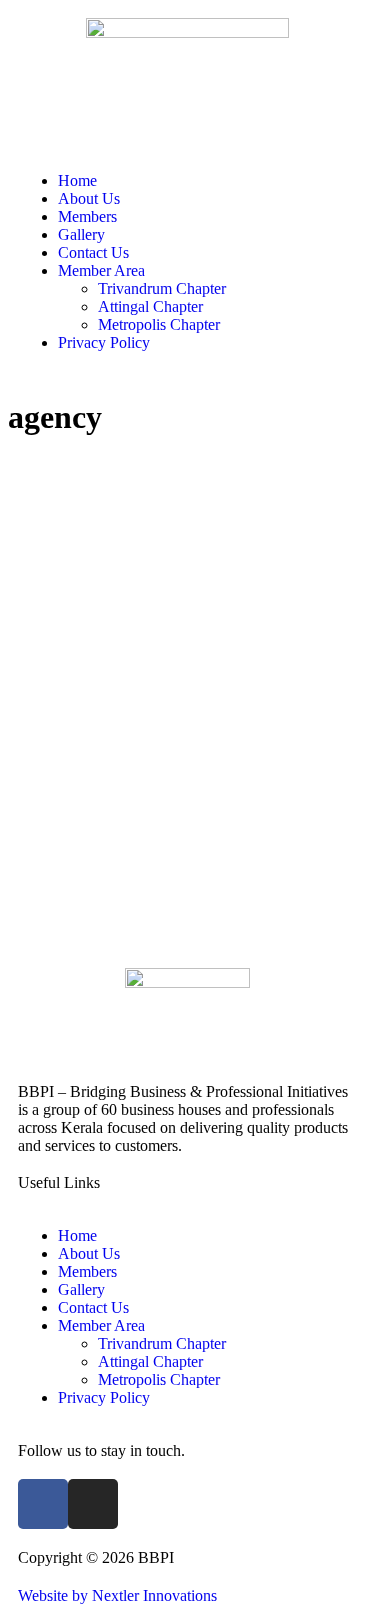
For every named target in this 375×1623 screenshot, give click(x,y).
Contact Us (93, 252)
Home (77, 180)
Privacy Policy (104, 342)
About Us (89, 198)
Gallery (81, 234)
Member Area (101, 270)
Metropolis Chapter (159, 324)
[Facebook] (43, 1504)
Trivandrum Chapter (162, 288)
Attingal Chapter (150, 306)
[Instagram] (93, 1504)
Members (87, 216)
